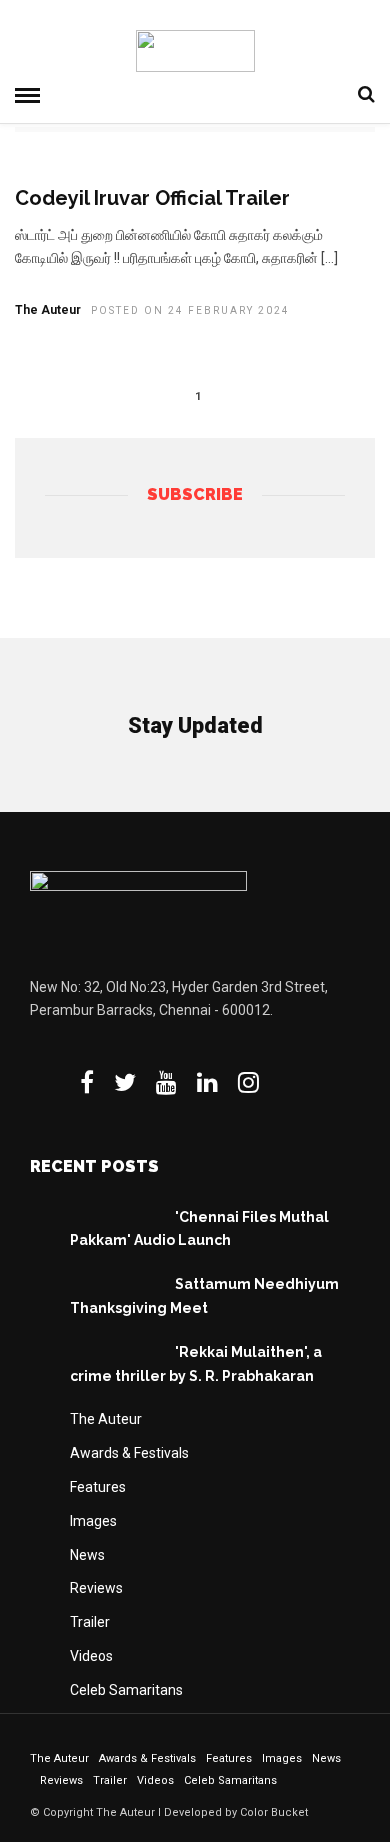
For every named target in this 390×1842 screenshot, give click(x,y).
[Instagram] (248, 1082)
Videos (91, 1656)
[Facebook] (87, 1082)
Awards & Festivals (129, 1453)
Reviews (96, 1588)
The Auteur (48, 310)
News (87, 1555)
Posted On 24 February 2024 (190, 310)
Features (98, 1487)
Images (93, 1521)
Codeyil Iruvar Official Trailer (152, 198)
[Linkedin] (207, 1082)
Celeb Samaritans (126, 1690)
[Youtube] (166, 1082)
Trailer (90, 1622)
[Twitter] (125, 1082)
